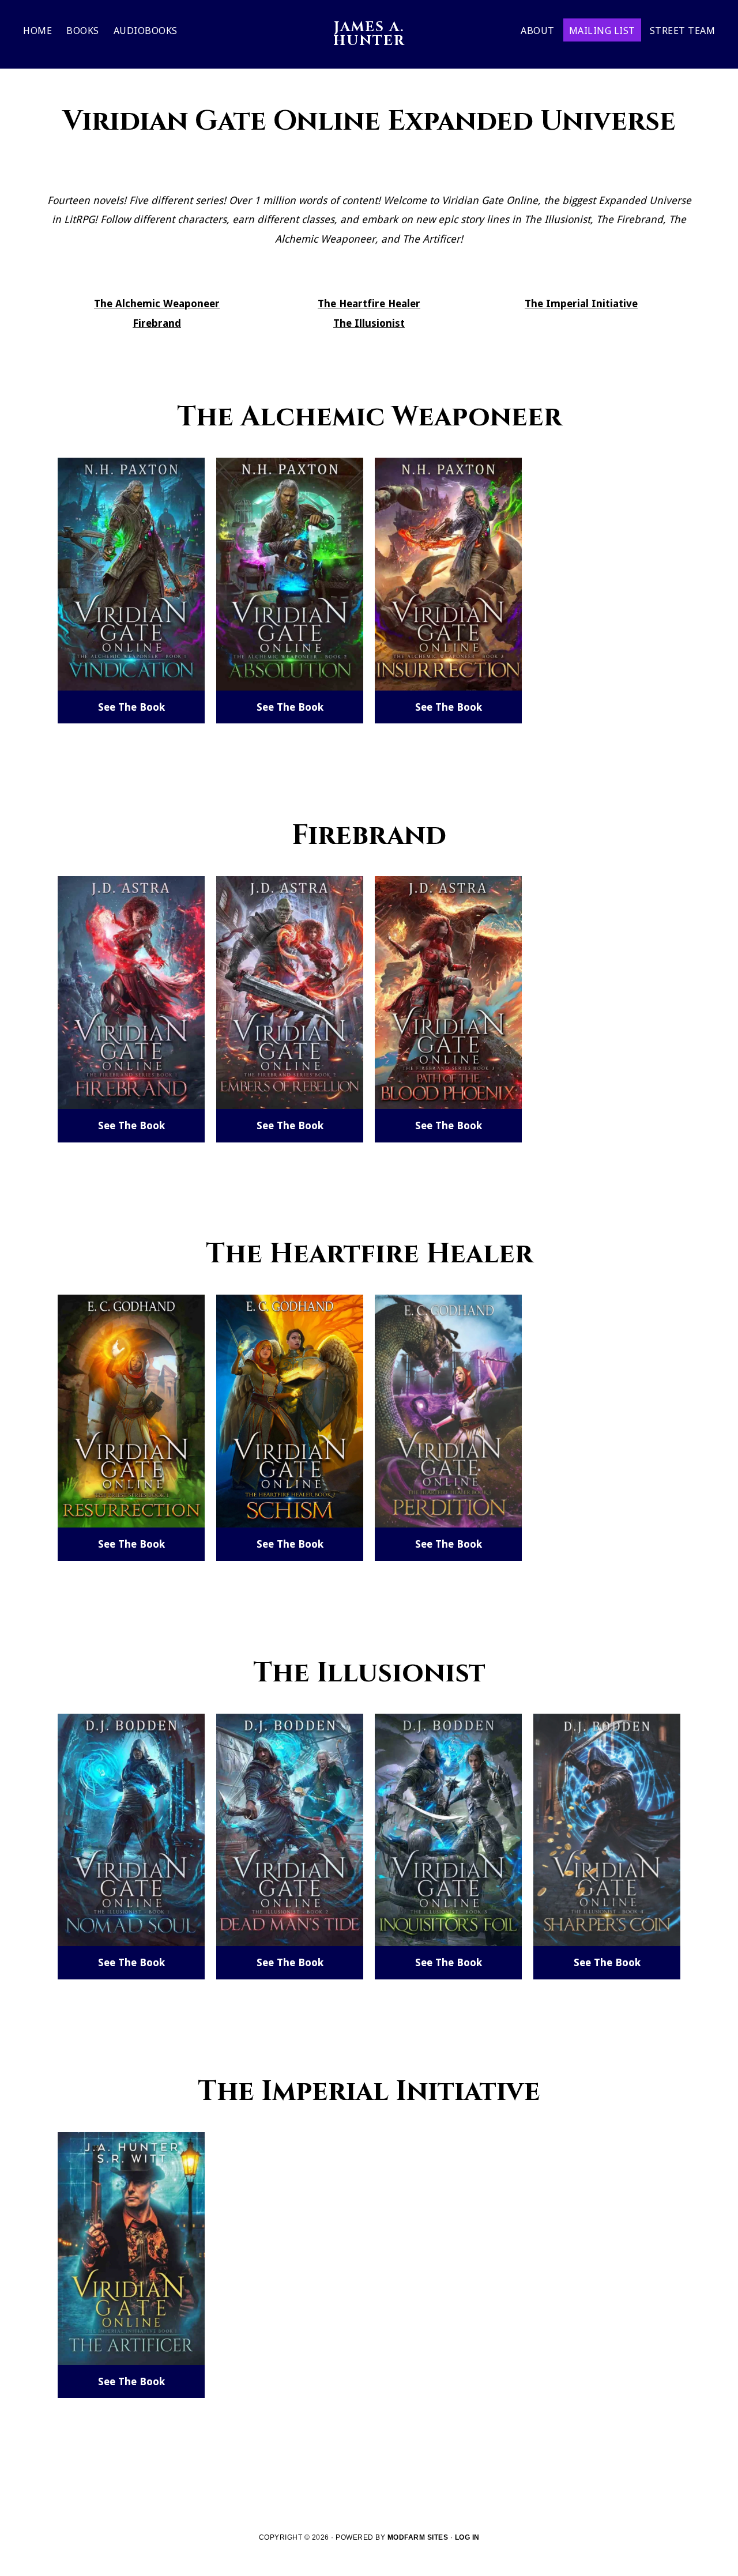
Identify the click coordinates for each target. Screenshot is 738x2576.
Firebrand (157, 323)
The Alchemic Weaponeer (157, 303)
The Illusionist (369, 323)
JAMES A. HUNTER (369, 34)
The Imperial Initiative (581, 303)
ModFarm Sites (418, 2537)
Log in (467, 2537)
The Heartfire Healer (369, 303)
